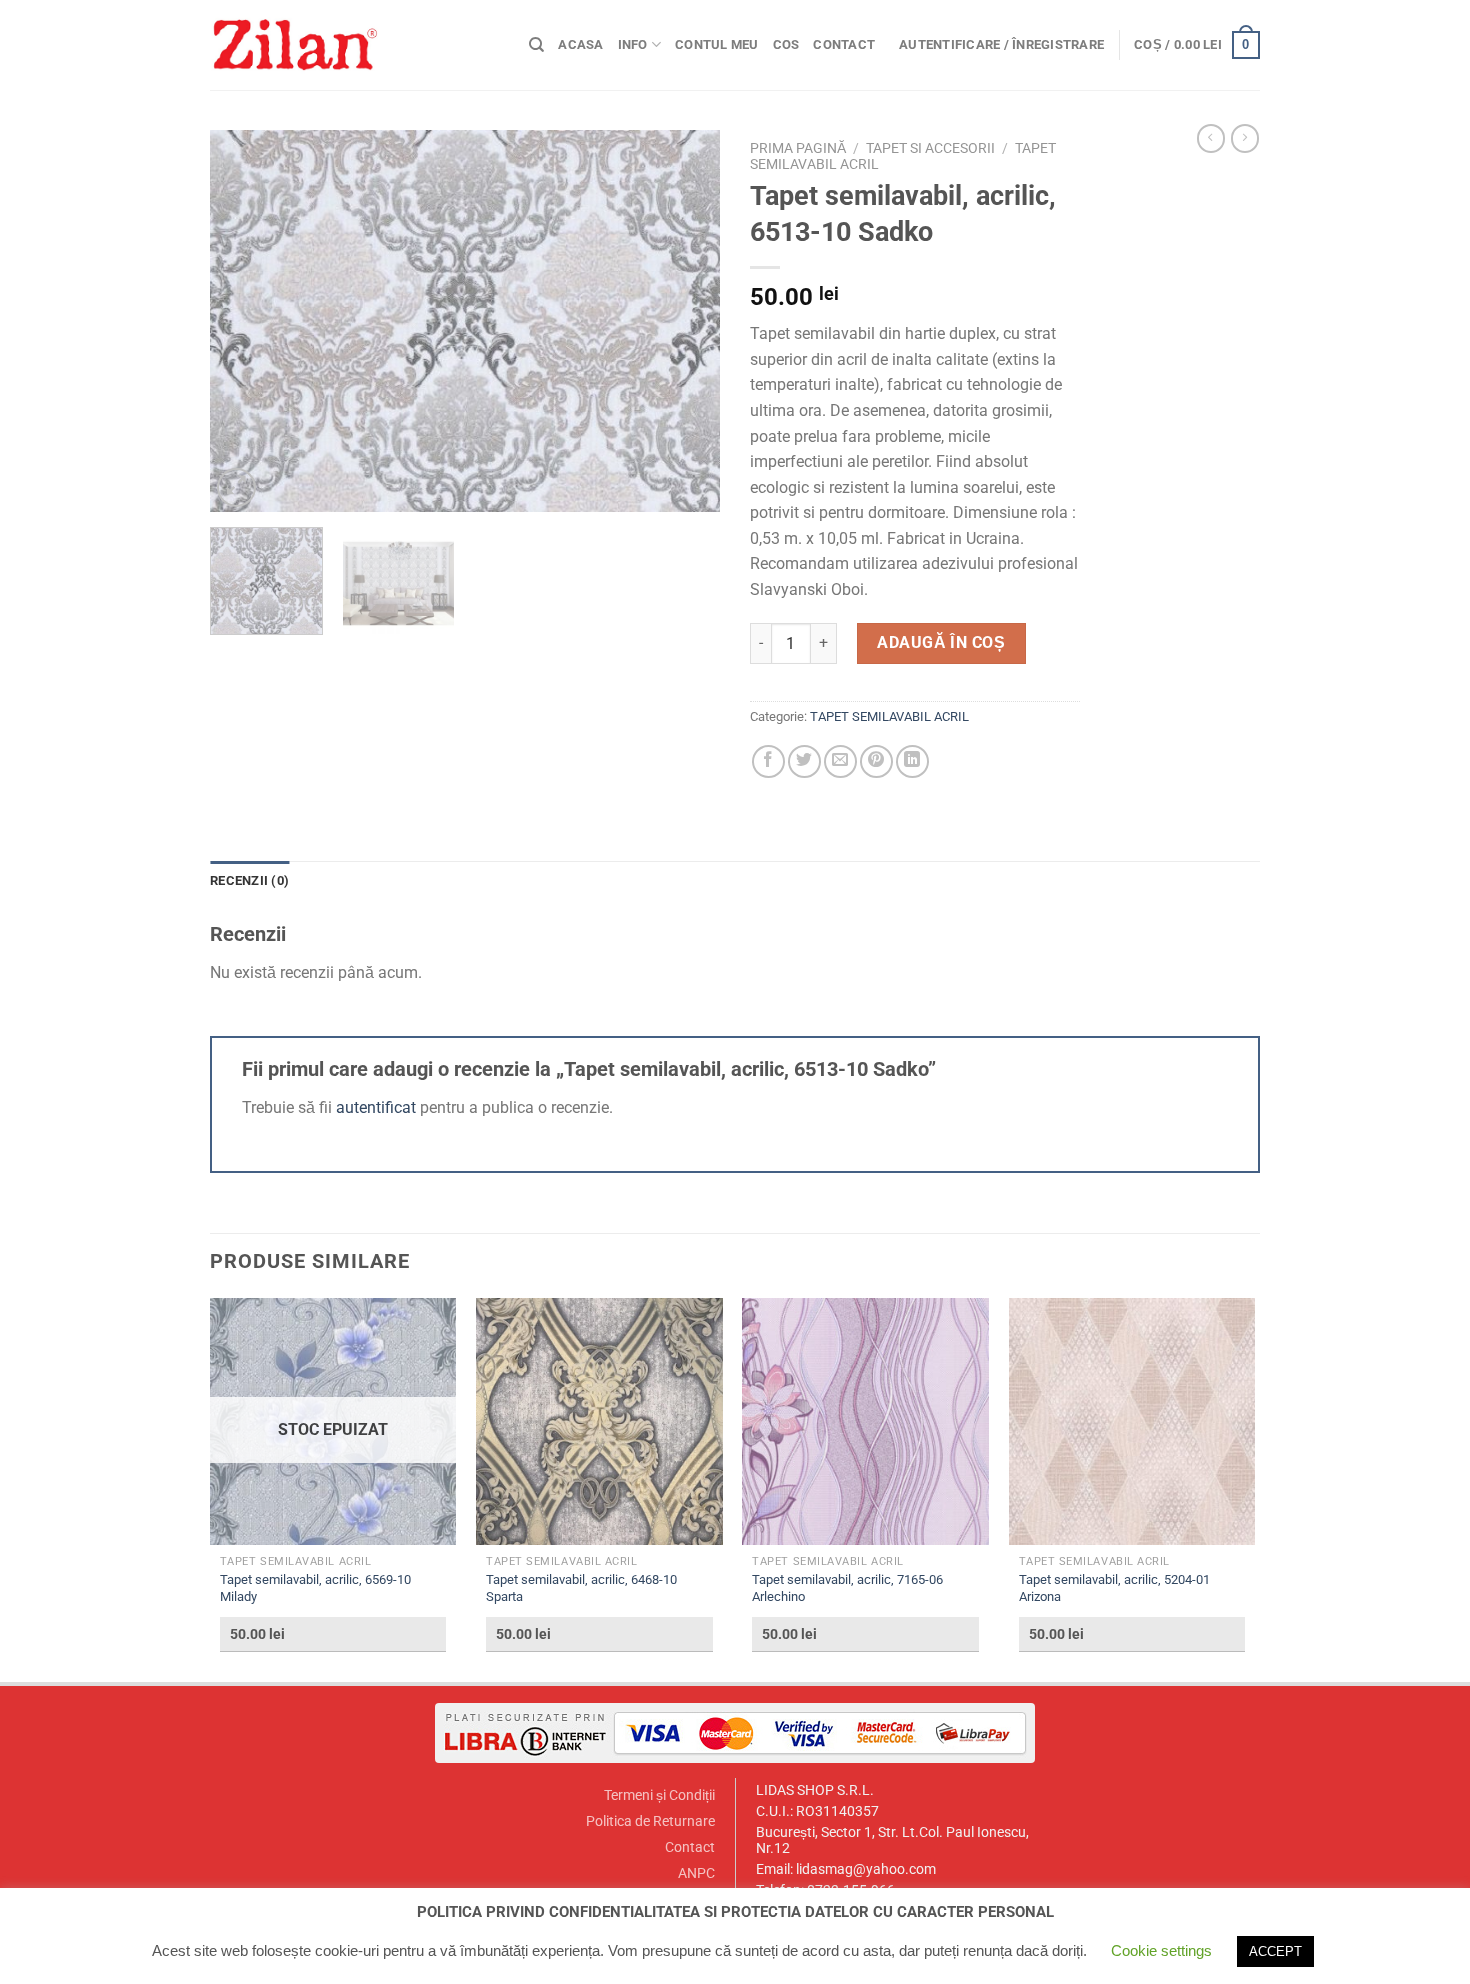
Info (633, 44)
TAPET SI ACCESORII (930, 148)
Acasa (580, 44)
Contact (844, 44)
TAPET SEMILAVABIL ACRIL (889, 716)
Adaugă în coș (941, 642)
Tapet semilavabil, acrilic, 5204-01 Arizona (1114, 1588)
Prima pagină (798, 148)
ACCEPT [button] (1275, 1951)
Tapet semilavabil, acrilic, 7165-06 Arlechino (847, 1588)
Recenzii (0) (249, 880)
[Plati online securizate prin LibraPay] (735, 1732)
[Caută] (536, 45)
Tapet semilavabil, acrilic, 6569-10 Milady (315, 1588)
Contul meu (717, 44)
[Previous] (245, 321)
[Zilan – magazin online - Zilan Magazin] (354, 45)
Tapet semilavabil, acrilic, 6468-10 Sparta (581, 1588)
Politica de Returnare (650, 1821)
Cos (786, 44)
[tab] (249, 881)
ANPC (696, 1873)
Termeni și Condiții (659, 1795)
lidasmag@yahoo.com (866, 1869)
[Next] (685, 321)
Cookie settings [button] (1161, 1950)
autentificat (376, 1107)
